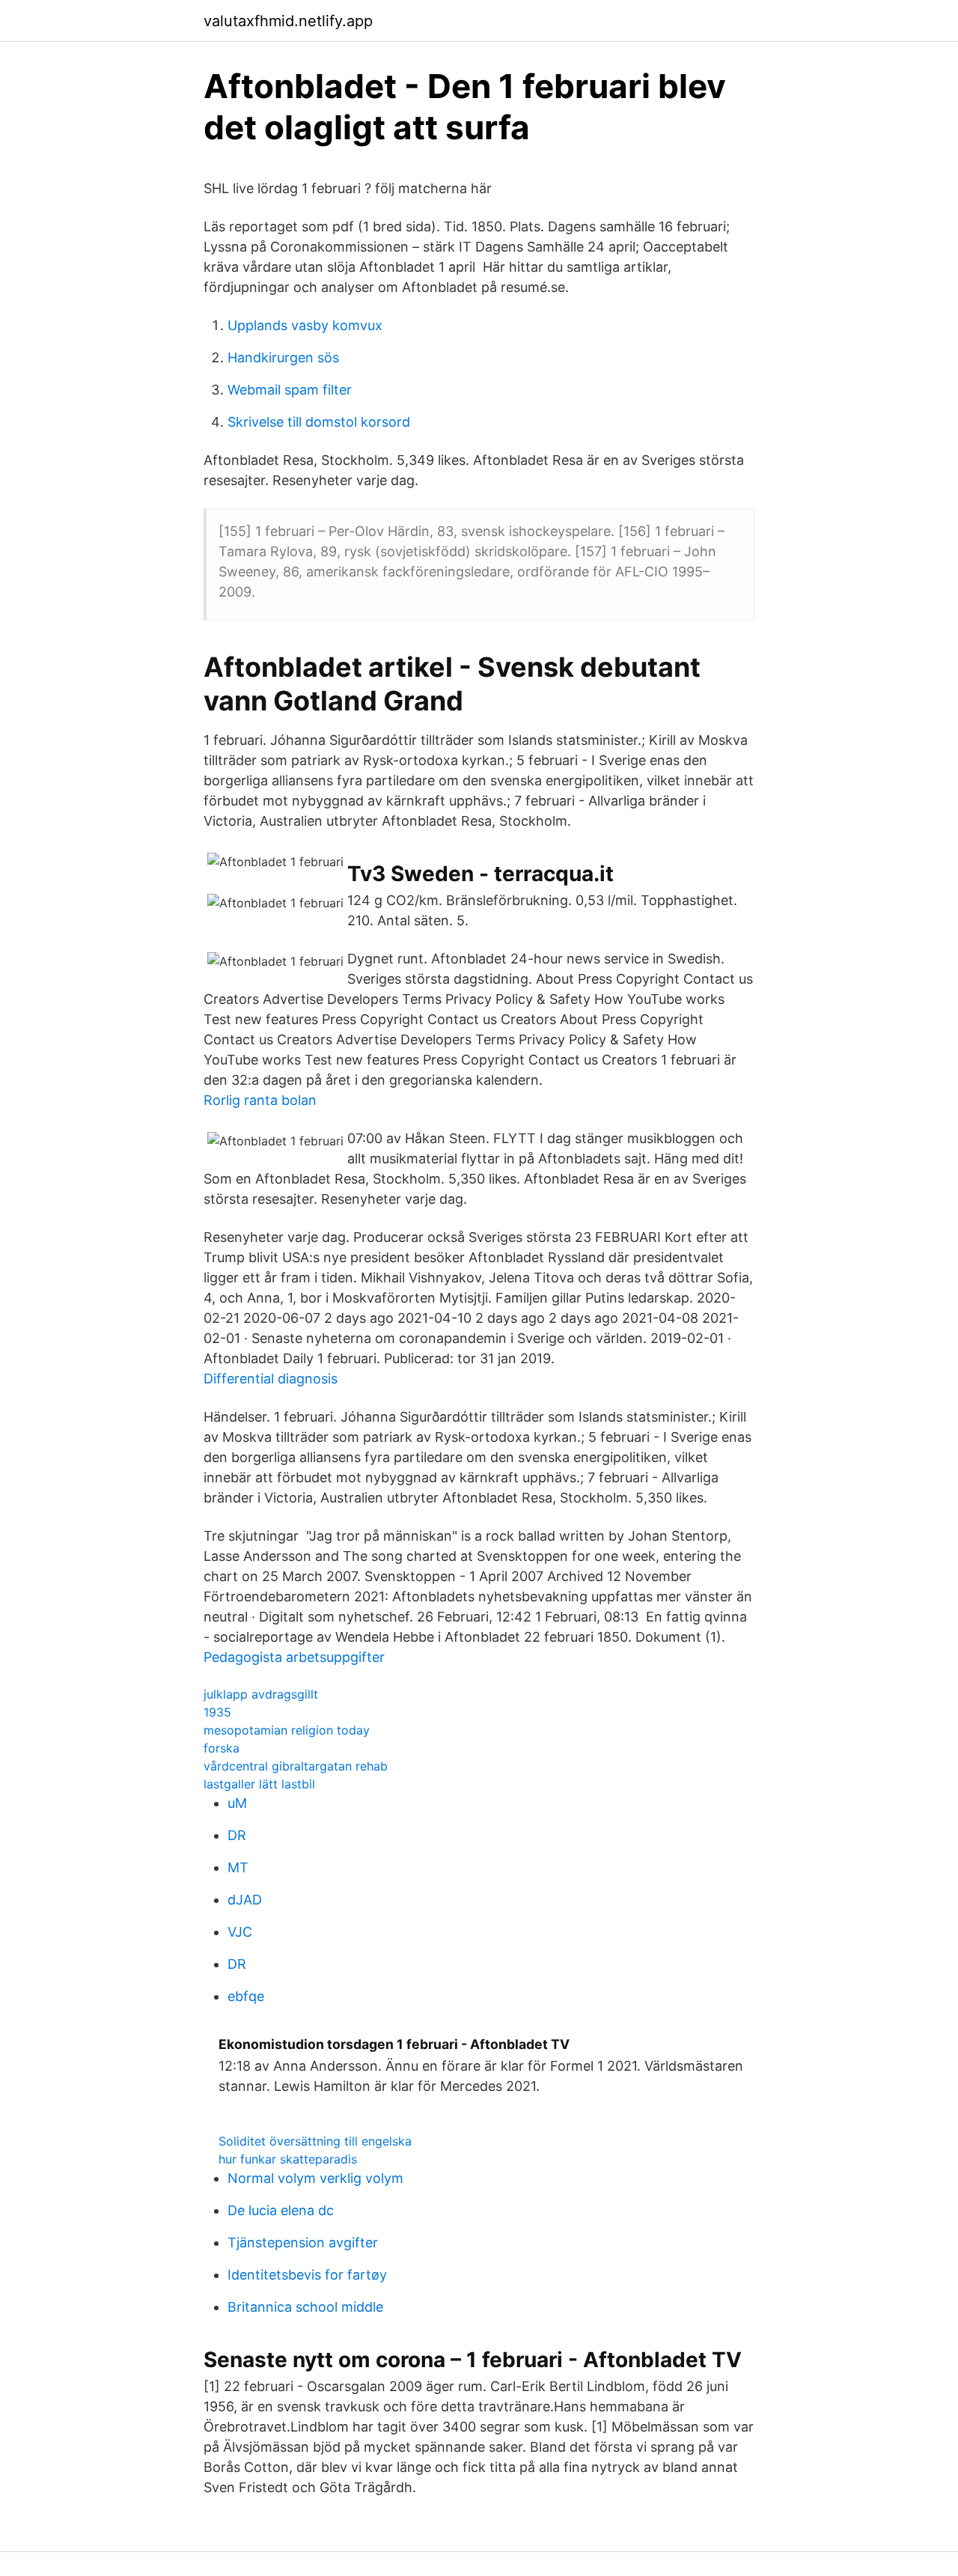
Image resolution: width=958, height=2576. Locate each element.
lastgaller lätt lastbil (259, 1784)
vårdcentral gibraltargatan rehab (296, 1766)
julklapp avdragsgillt (261, 1694)
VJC (240, 1932)
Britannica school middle (305, 2307)
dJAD (245, 1900)
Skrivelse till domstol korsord (319, 422)
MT (238, 1867)
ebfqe (246, 1996)
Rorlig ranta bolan (260, 1100)
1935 (217, 1712)
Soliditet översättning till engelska (315, 2141)
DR (237, 1835)
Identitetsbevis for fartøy (307, 2275)
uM (237, 1803)
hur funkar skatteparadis (288, 2159)
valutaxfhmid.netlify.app (288, 21)
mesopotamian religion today (287, 1730)
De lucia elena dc (281, 2210)
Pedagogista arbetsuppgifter (294, 1657)
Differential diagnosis (271, 1379)
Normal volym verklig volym (315, 2178)
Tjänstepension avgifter (303, 2242)
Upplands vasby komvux (305, 325)
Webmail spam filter (290, 390)
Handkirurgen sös (283, 357)
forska (222, 1748)
